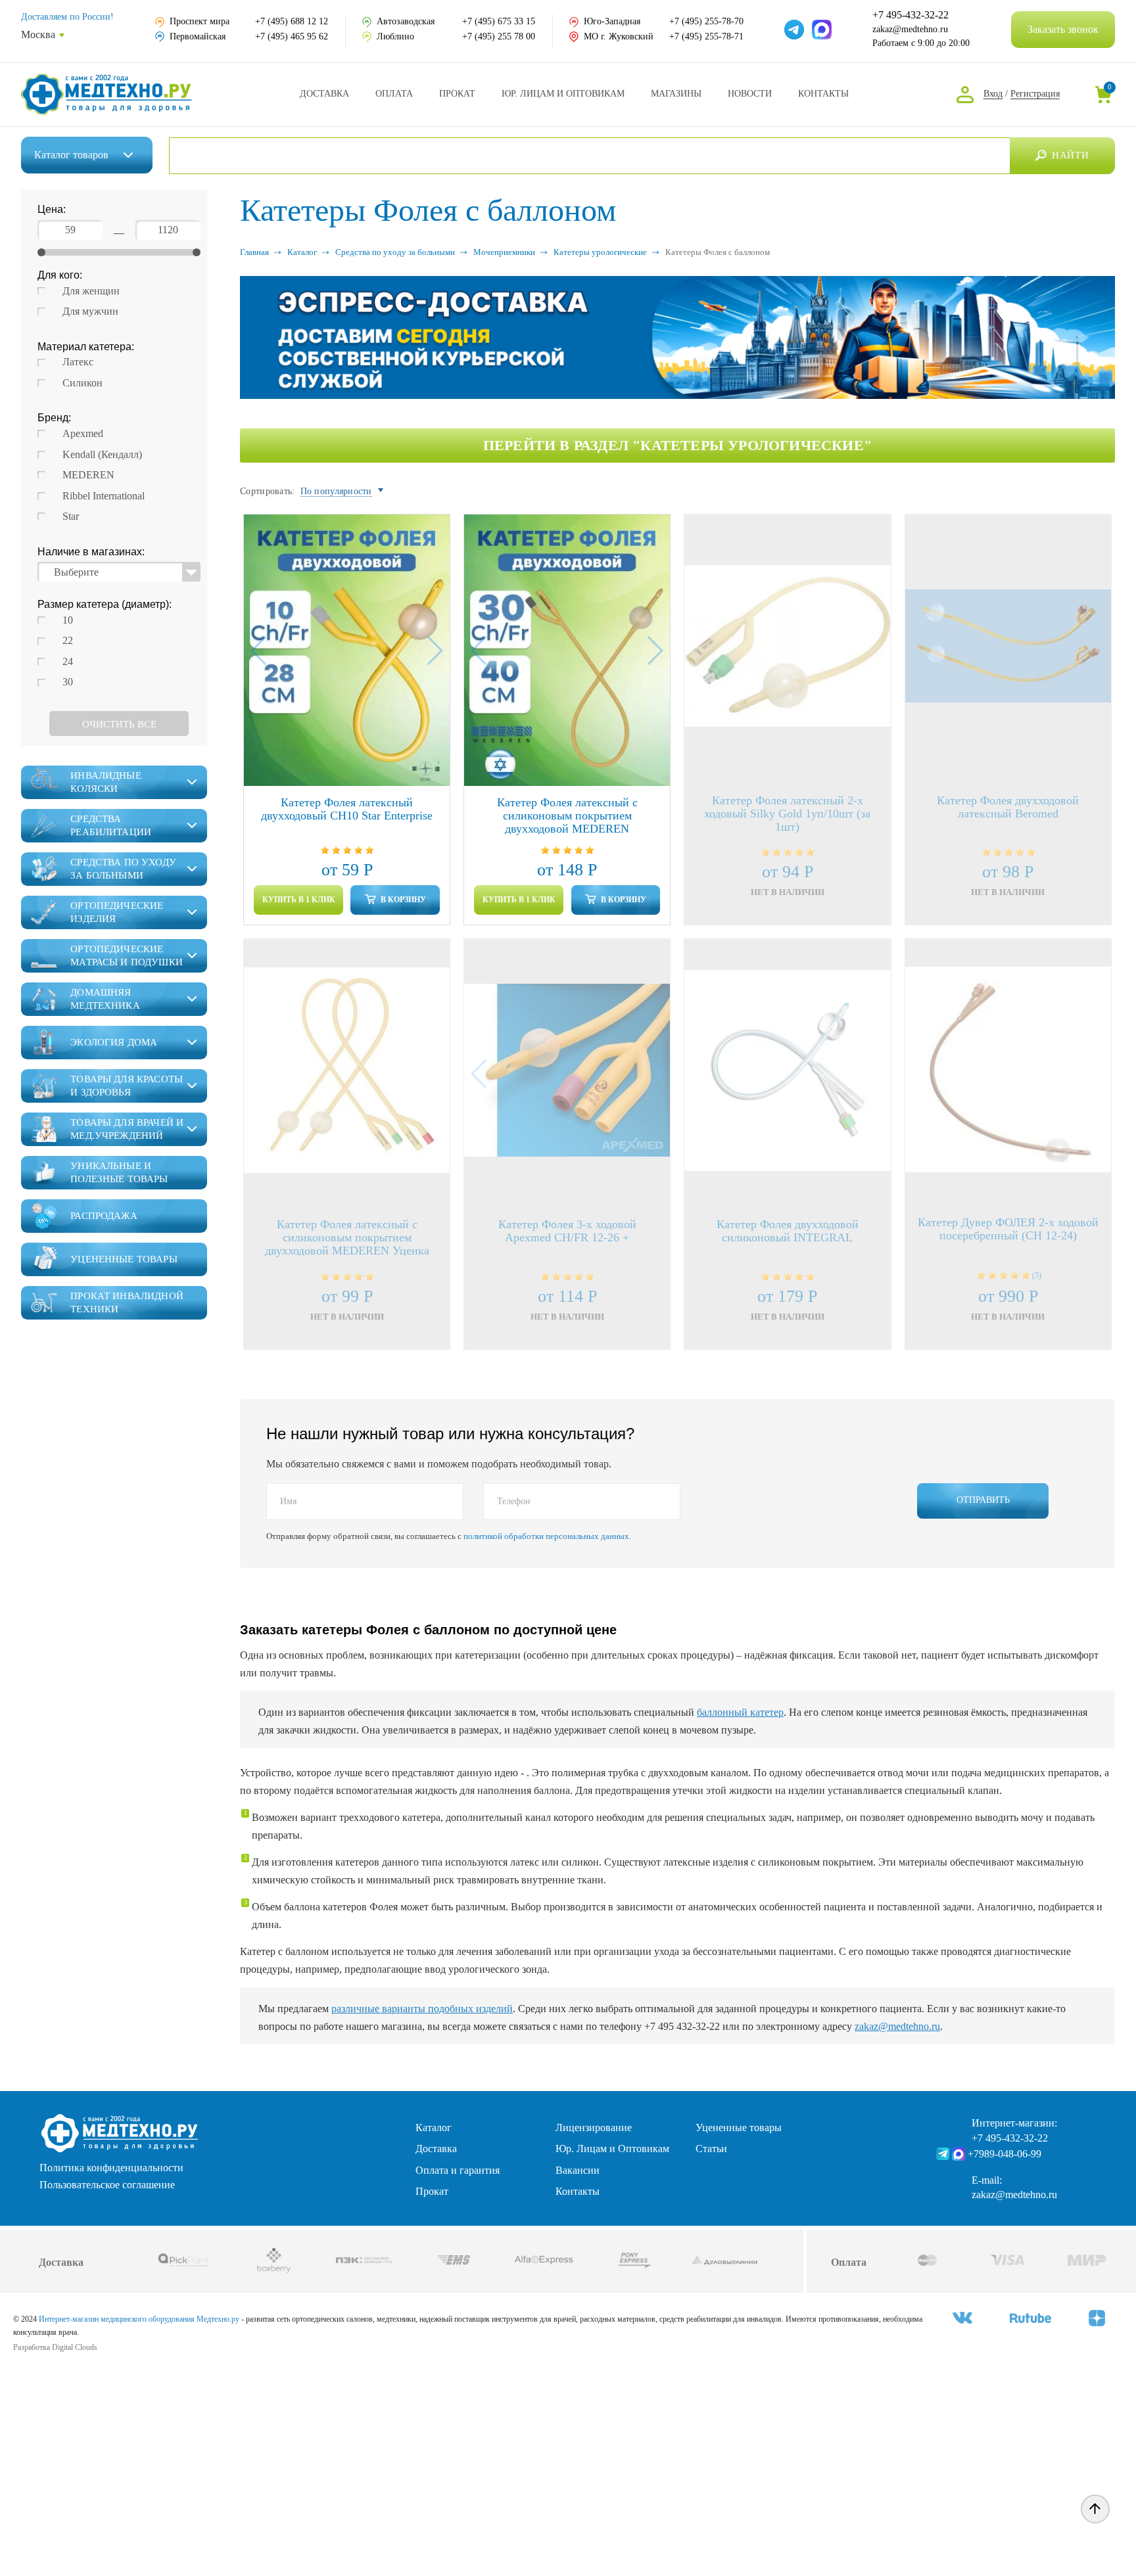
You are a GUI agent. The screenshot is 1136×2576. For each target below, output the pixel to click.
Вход (993, 94)
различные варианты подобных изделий (422, 2009)
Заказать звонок (1063, 29)
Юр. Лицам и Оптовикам (563, 94)
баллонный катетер (740, 1712)
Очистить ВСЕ (119, 724)
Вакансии (578, 2170)
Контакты (823, 94)
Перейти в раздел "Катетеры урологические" (677, 445)
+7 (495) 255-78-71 (706, 36)
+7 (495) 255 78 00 (499, 36)
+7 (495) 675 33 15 (499, 21)
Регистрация (1035, 94)
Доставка (324, 94)
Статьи (711, 2149)
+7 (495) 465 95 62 (292, 36)
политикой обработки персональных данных (546, 1536)
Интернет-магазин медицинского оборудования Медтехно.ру (139, 2319)
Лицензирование (594, 2127)
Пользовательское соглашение (107, 2185)
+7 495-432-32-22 (911, 15)
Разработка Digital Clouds (55, 2347)
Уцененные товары (739, 2127)
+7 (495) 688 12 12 (292, 21)
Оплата (394, 94)
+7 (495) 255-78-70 (706, 21)
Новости (750, 94)
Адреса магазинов (676, 94)
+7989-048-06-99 (1005, 2154)
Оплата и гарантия (458, 2170)
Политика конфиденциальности (111, 2168)
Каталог (71, 155)
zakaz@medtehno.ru (910, 29)
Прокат (457, 94)
